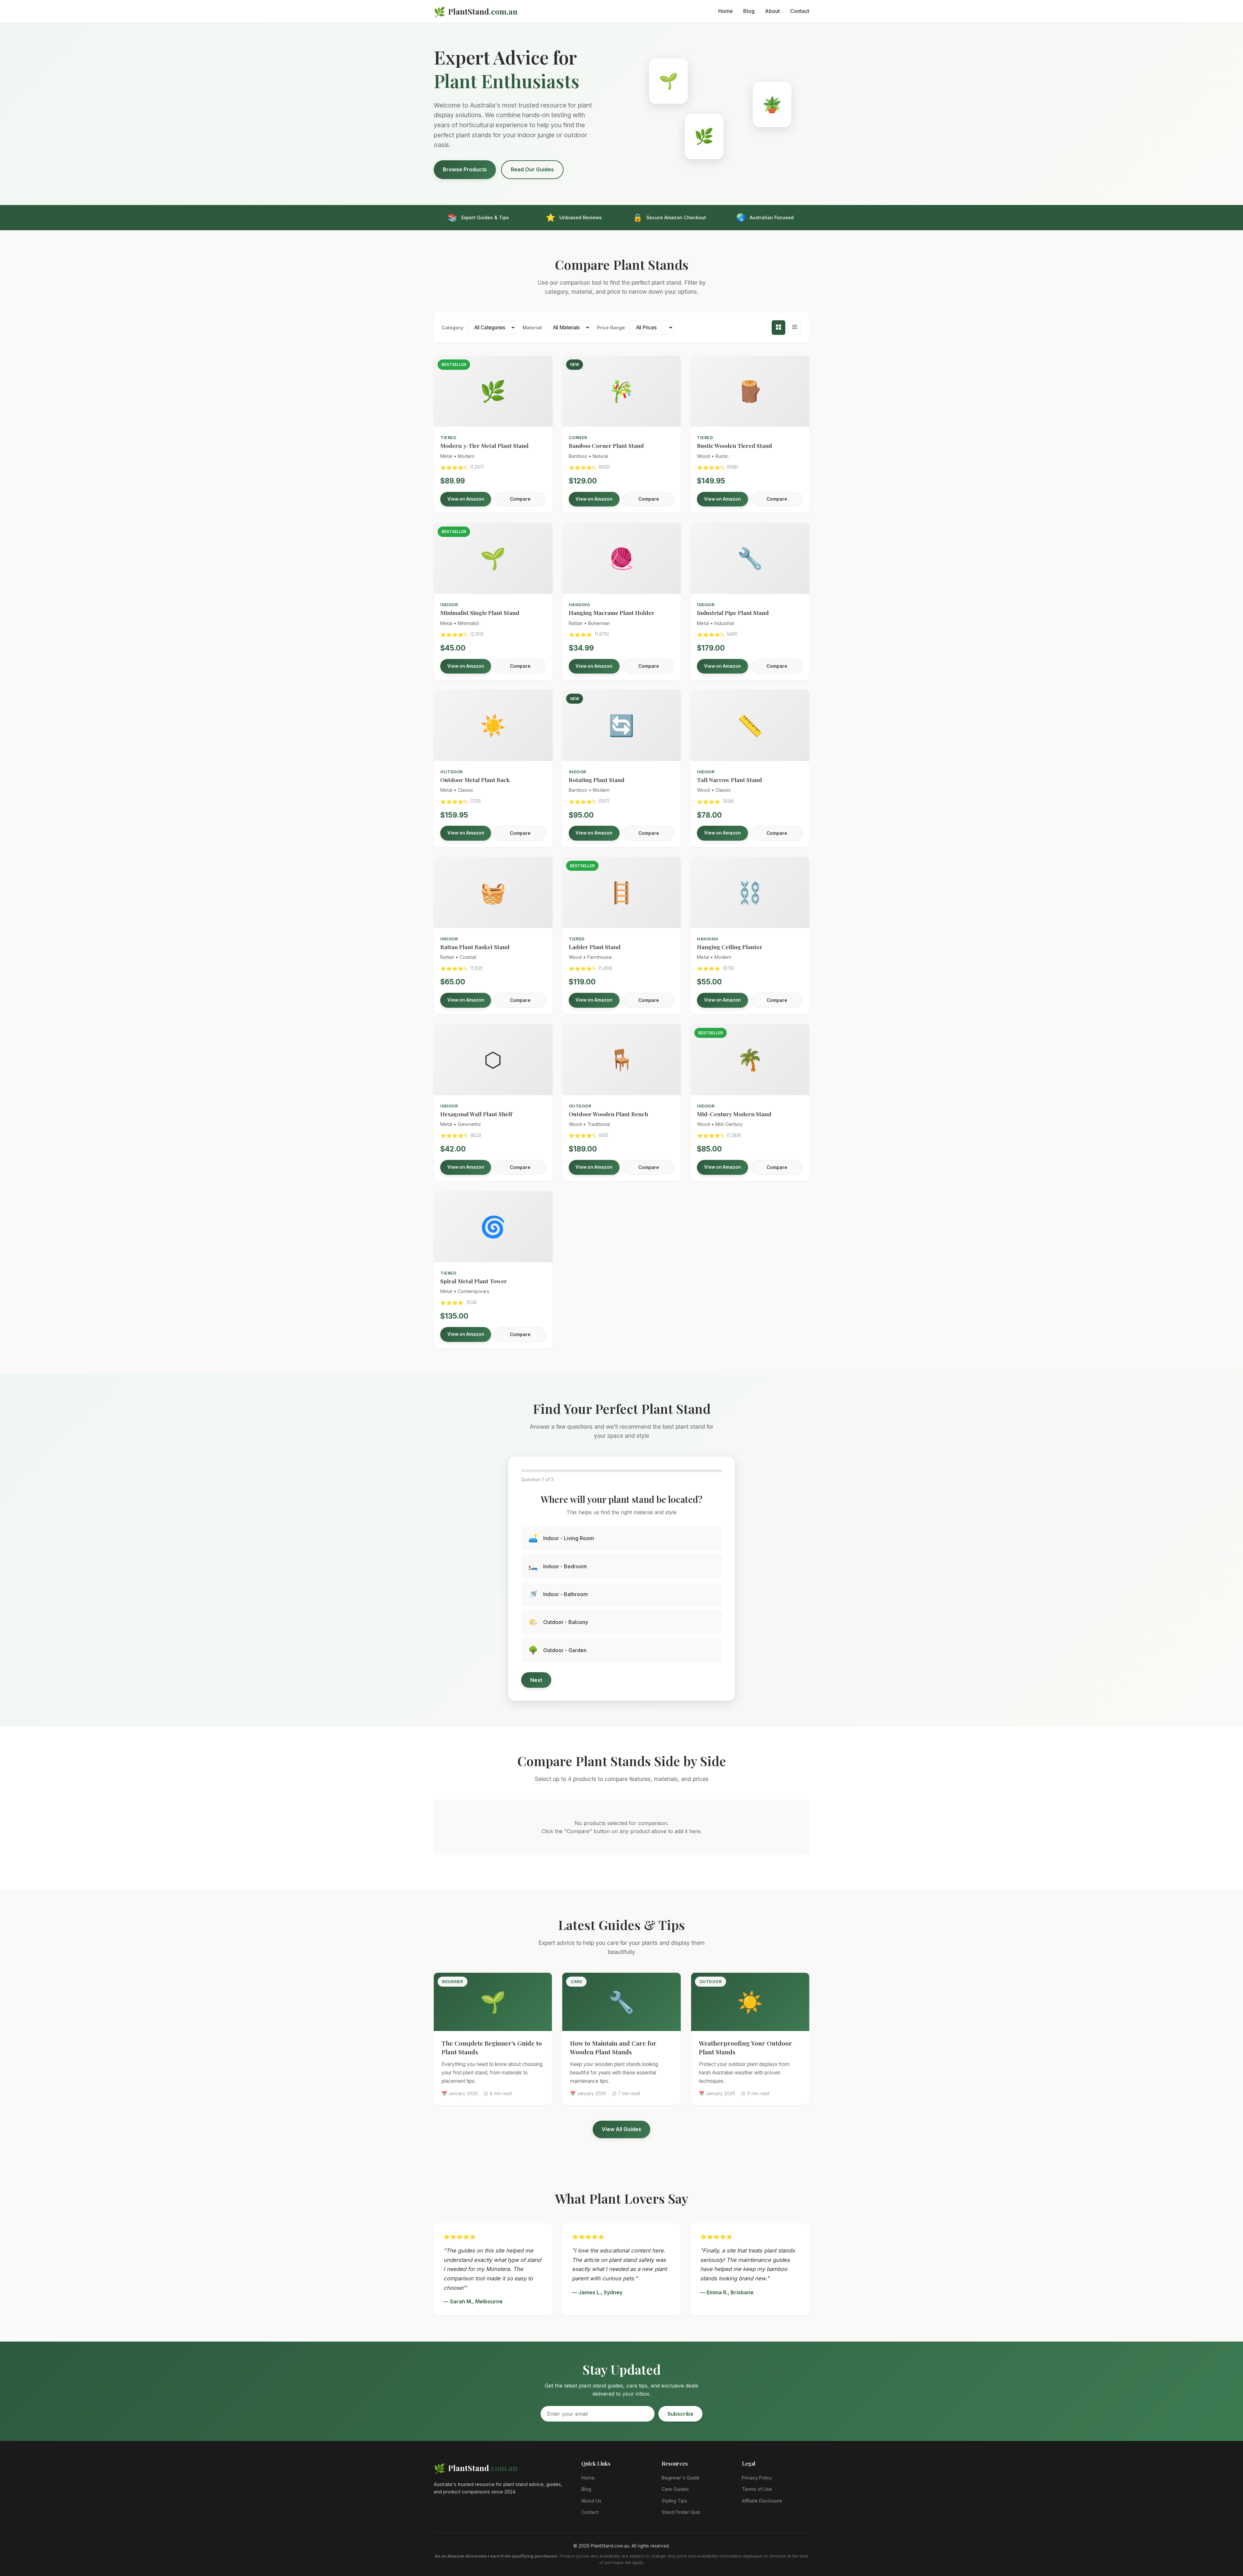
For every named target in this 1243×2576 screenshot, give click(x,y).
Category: (453, 328)
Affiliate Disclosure (762, 2501)
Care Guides (675, 2489)
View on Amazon (466, 499)
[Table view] (795, 328)
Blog (749, 11)
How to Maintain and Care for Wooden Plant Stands (613, 2047)
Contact (800, 11)
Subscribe (680, 2414)
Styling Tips (674, 2501)
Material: (533, 328)
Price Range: (611, 328)
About (772, 11)
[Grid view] (778, 328)
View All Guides (621, 2129)
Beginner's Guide (681, 2478)
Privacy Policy (757, 2478)
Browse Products (465, 169)
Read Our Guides (532, 169)
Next (536, 1680)
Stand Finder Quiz (681, 2512)
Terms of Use (757, 2489)
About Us (591, 2501)
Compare (520, 499)
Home (726, 11)
